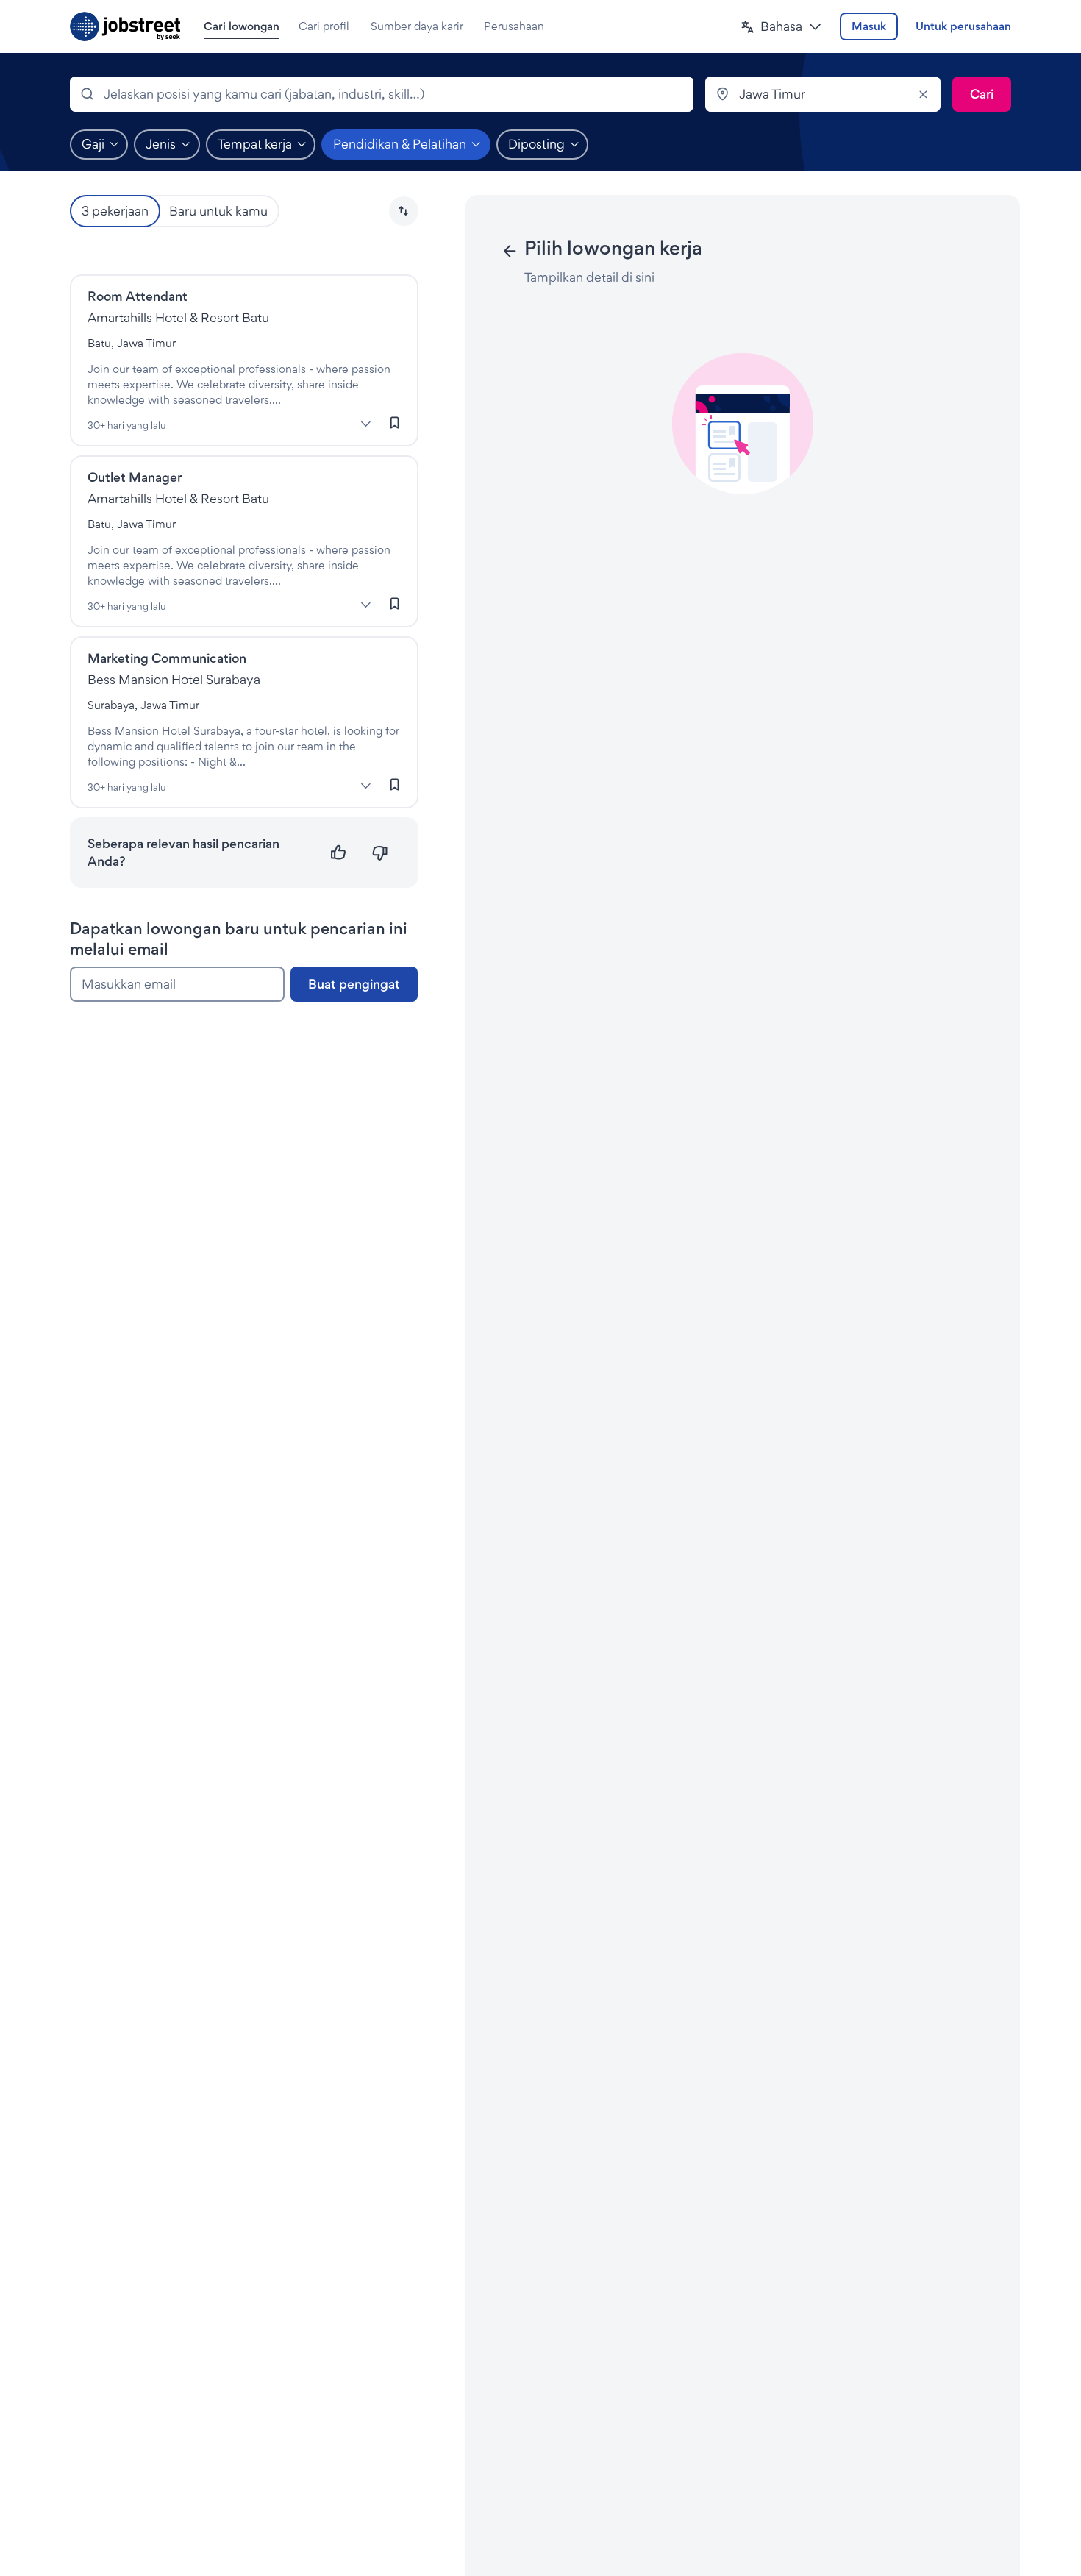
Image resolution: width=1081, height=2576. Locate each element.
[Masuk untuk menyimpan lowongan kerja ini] (395, 423)
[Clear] (923, 94)
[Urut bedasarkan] (404, 211)
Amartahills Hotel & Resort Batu (178, 317)
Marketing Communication (167, 658)
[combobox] (382, 94)
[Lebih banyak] (366, 424)
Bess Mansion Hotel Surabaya (174, 679)
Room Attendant (138, 296)
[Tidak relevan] (380, 853)
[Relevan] (339, 853)
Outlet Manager (135, 477)
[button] (781, 27)
